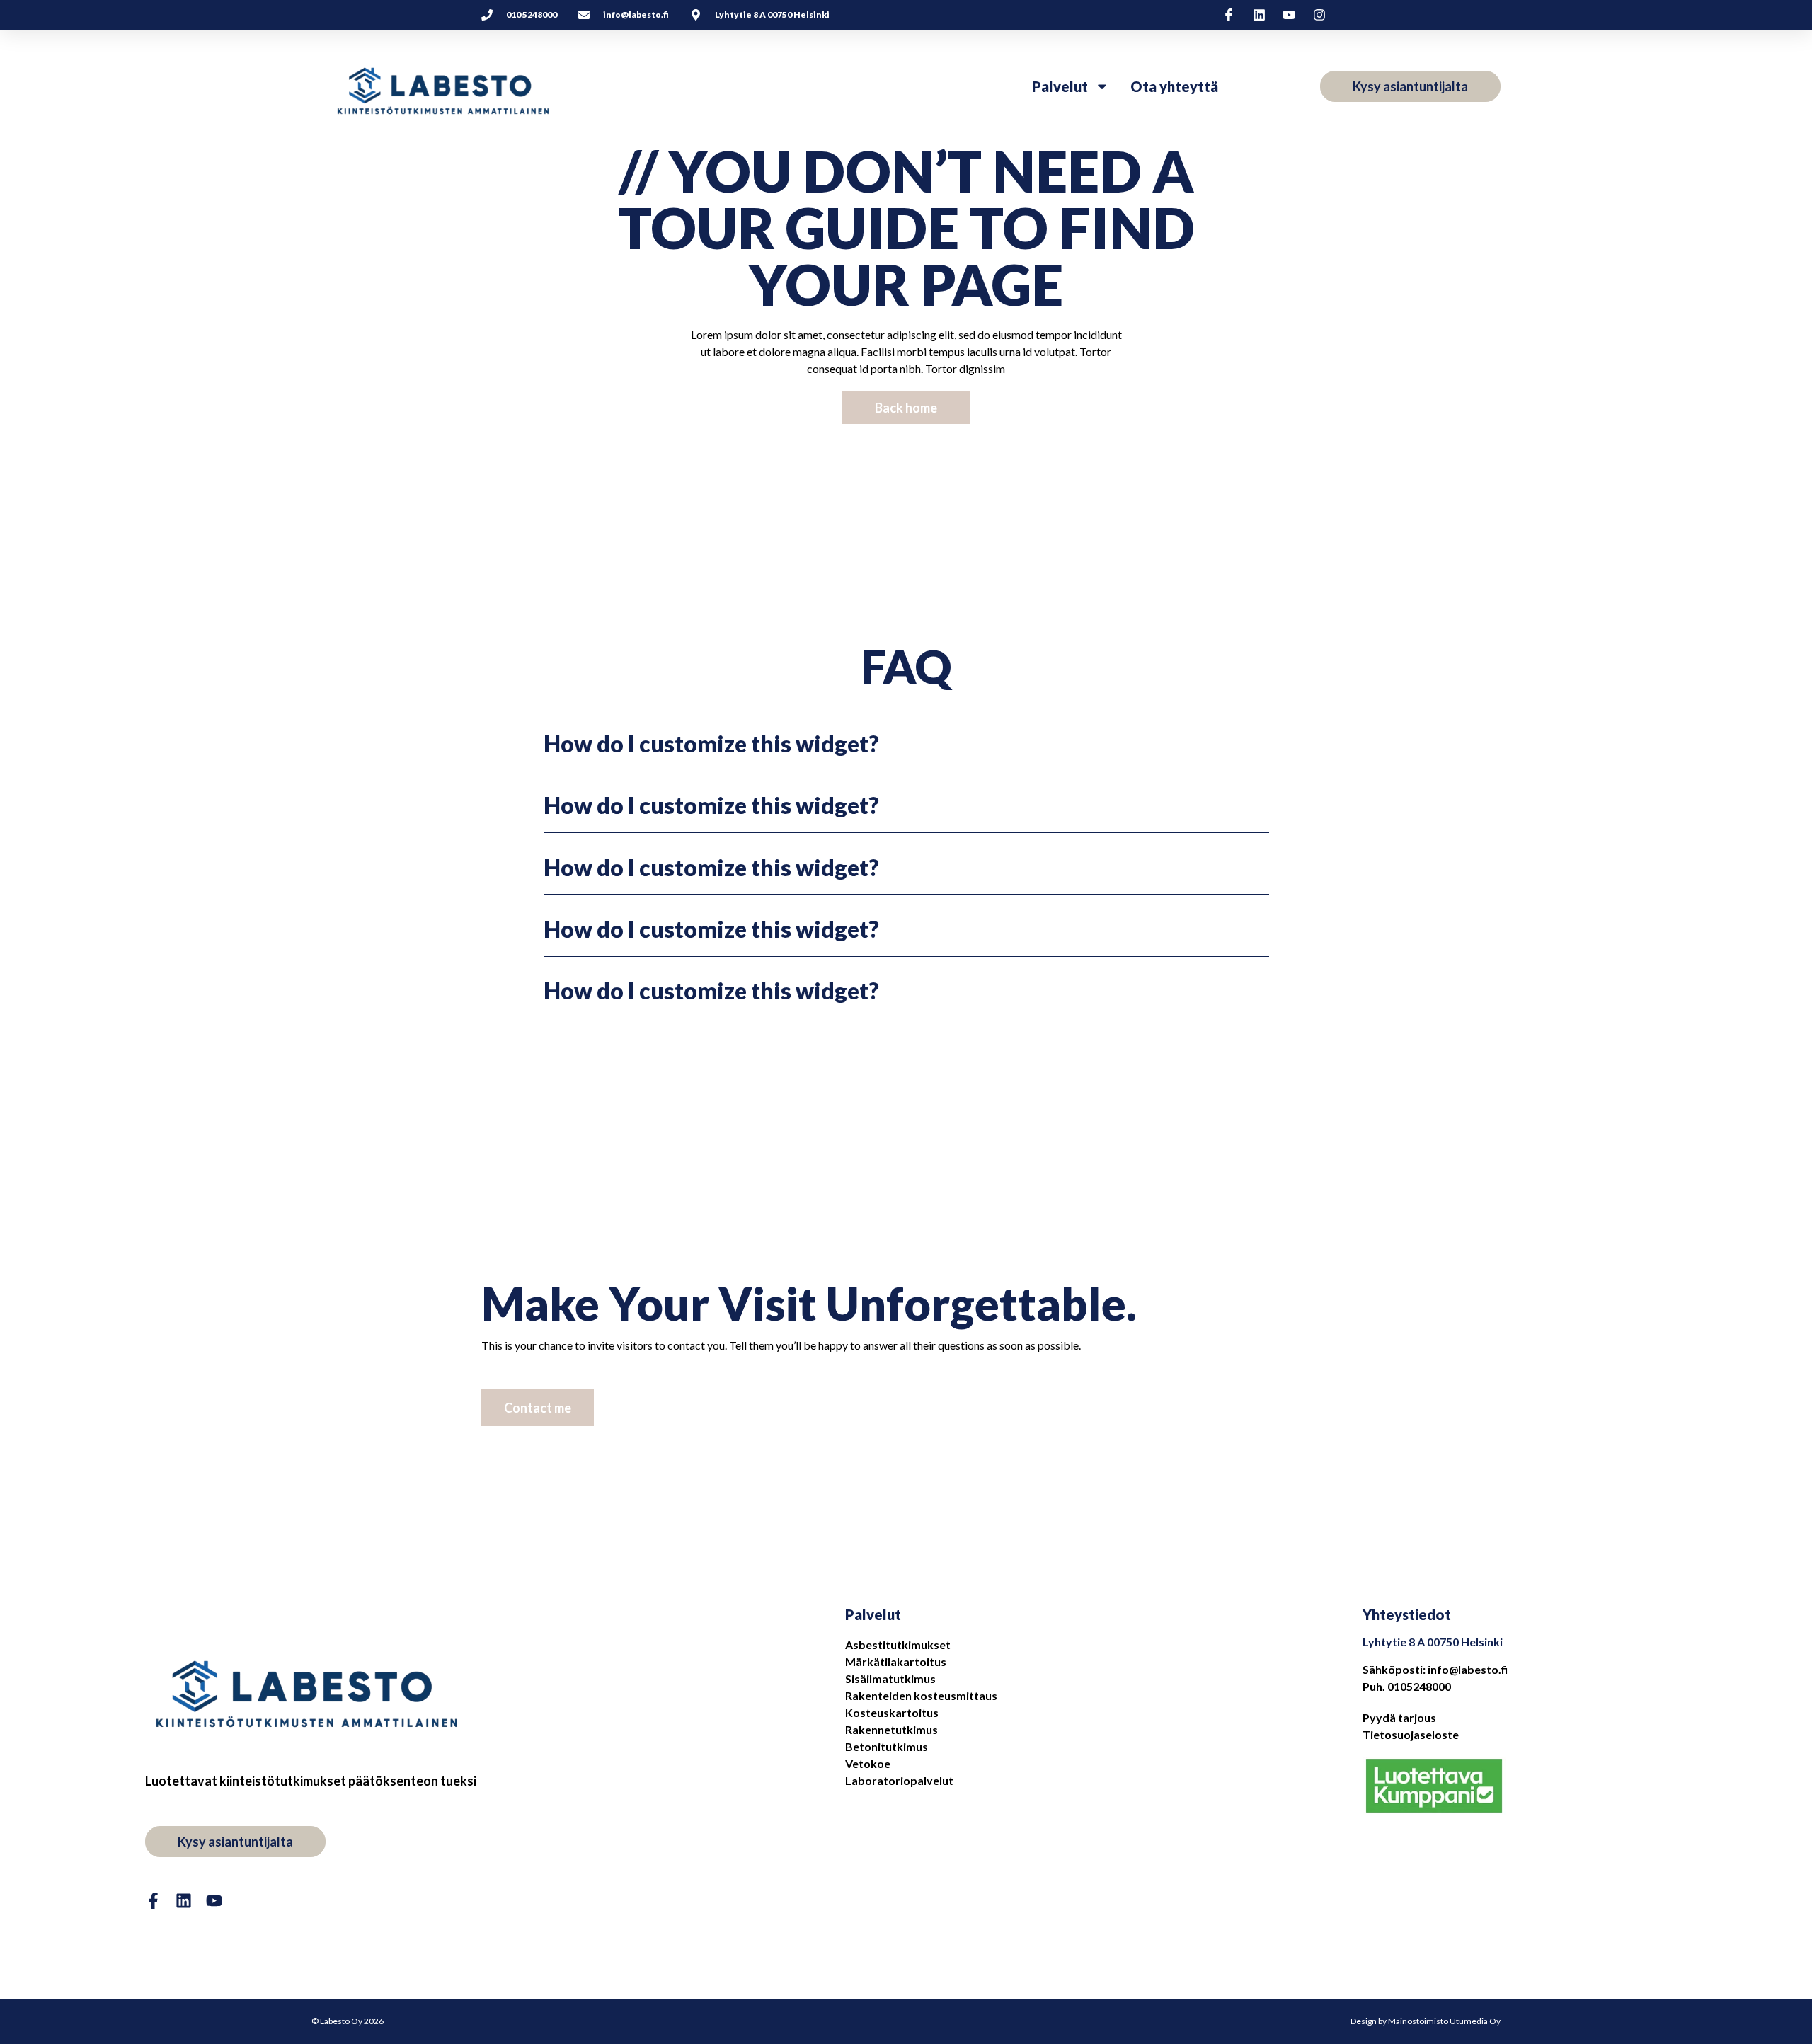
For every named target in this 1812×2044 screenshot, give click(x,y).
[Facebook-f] (153, 1901)
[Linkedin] (184, 1901)
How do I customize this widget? (711, 743)
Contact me (538, 1408)
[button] (906, 744)
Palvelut (1060, 86)
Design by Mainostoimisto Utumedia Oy (1426, 2021)
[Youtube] (214, 1901)
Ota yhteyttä (1174, 86)
